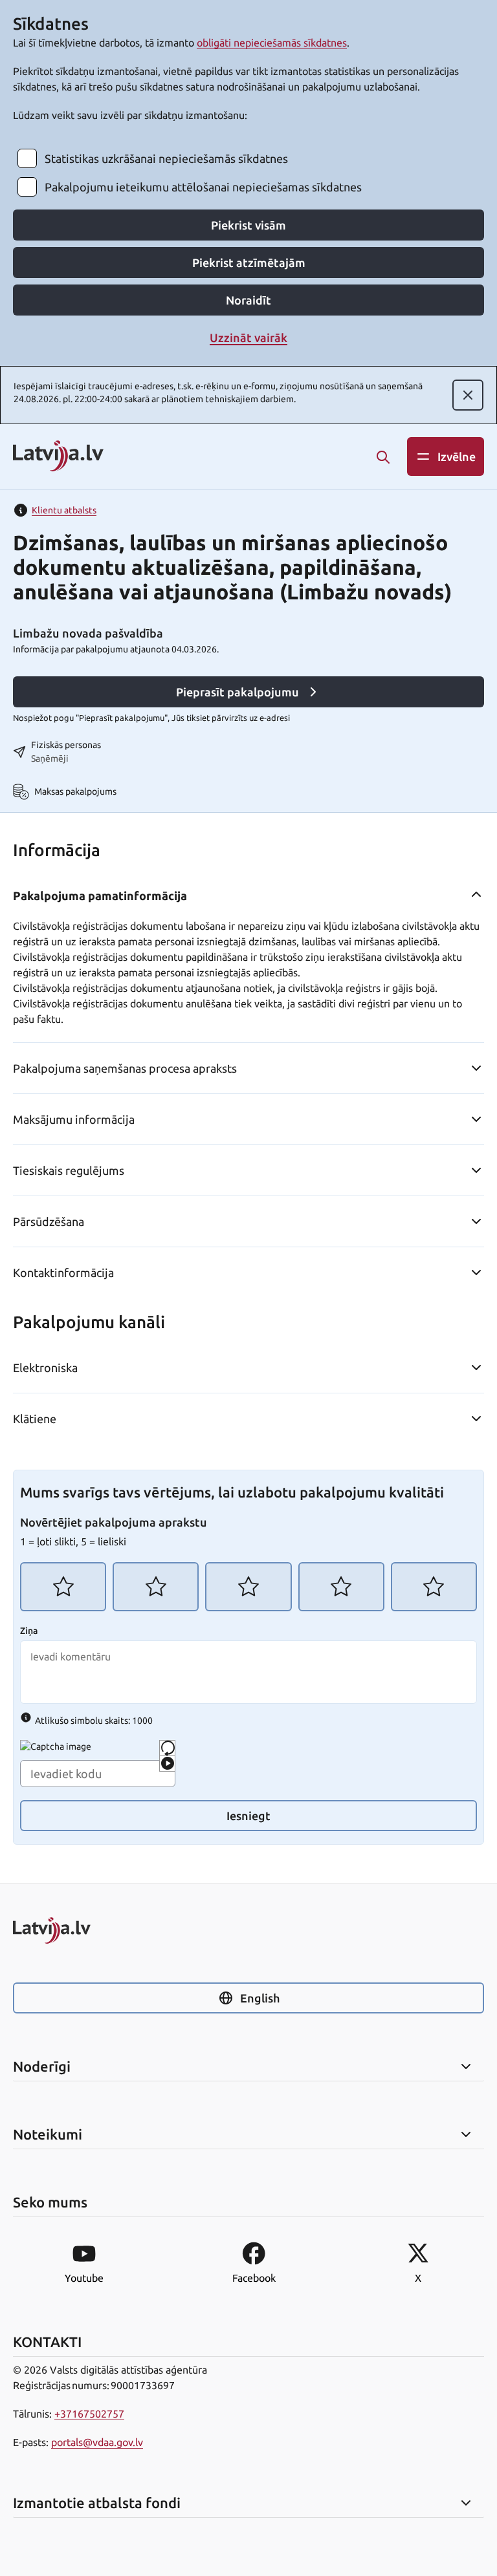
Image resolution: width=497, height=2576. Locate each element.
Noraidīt (248, 300)
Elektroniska (45, 1368)
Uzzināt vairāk (248, 338)
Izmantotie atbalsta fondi (97, 2503)
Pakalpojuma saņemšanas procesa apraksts (125, 1068)
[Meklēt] (383, 457)
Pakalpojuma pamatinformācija (100, 896)
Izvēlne (457, 456)
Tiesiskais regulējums (69, 1170)
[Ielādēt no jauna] (167, 1748)
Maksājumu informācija (74, 1119)
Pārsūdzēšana (49, 1221)
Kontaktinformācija (63, 1272)
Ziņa (29, 1631)
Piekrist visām (248, 225)
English (260, 1998)
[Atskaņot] (167, 1764)
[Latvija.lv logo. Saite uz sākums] (58, 457)
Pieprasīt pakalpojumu (237, 692)
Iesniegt (248, 1816)
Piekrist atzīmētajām (249, 263)
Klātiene (35, 1419)
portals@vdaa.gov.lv (97, 2442)
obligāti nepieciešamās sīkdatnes (272, 43)
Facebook (254, 2278)
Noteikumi (48, 2134)
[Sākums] (248, 1930)
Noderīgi (42, 2066)
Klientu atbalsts (64, 510)
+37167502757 (89, 2414)
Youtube (84, 2278)
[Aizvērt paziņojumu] (468, 395)
